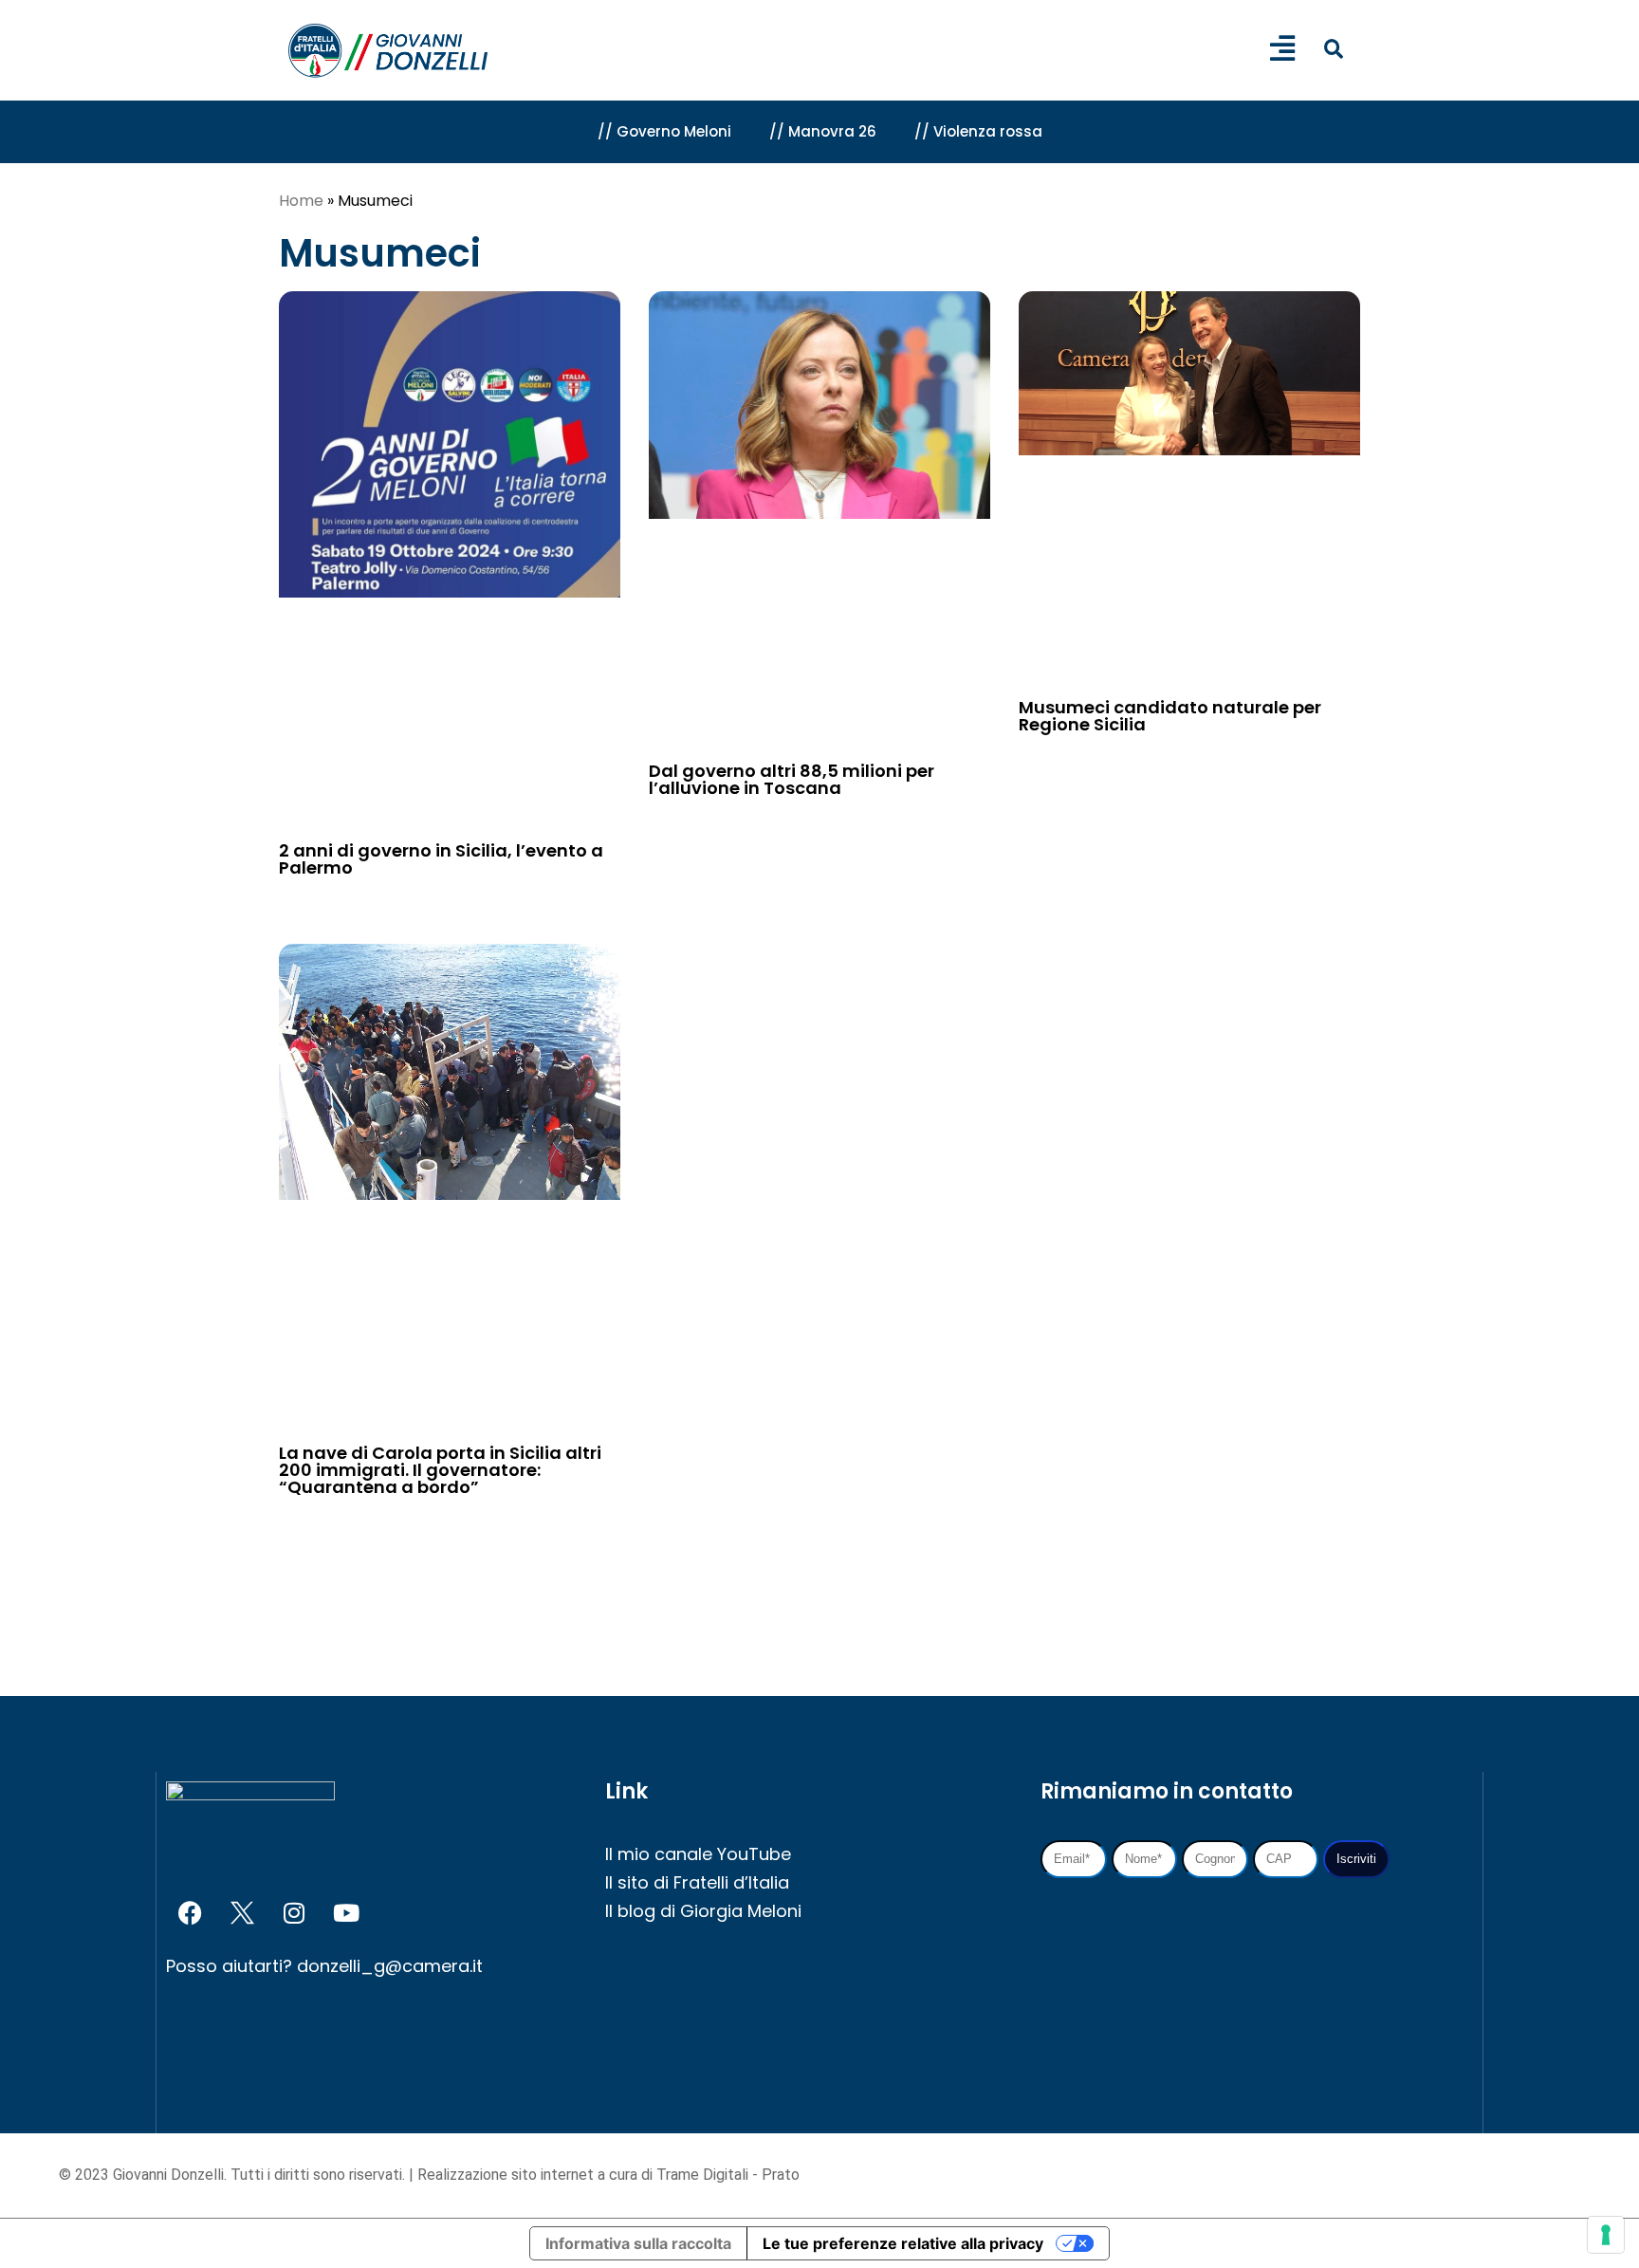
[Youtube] (346, 1912)
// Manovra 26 (823, 131)
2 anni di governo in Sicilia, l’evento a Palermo (441, 859)
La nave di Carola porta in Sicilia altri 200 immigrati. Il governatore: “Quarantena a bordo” (440, 1470)
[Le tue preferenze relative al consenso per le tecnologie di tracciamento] (1606, 2235)
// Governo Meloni (664, 131)
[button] (1333, 49)
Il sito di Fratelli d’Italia (697, 1882)
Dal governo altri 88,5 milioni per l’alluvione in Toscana (792, 779)
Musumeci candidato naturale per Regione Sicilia (1170, 716)
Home (301, 201)
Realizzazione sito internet (507, 2175)
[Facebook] (190, 1912)
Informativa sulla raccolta (638, 2243)
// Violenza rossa (978, 131)
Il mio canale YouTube (698, 1854)
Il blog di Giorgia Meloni (703, 1911)
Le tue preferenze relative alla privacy (903, 2243)
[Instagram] (294, 1912)
